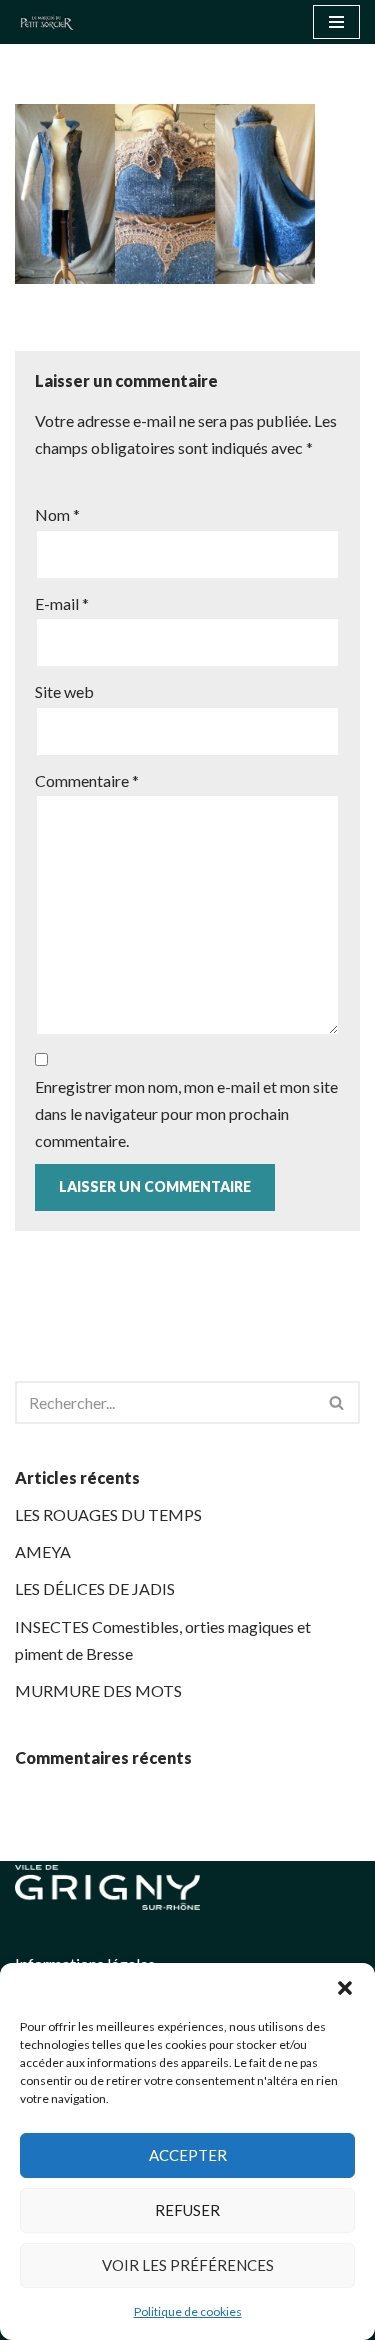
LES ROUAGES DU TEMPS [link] (108, 1514)
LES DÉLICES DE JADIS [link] (95, 1588)
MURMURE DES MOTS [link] (98, 1690)
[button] (345, 1988)
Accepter (188, 2155)
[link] (52, 22)
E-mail (62, 603)
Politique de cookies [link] (188, 2311)
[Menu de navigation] (336, 22)
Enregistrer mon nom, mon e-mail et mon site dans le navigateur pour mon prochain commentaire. (186, 1113)
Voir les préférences (188, 2265)
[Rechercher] (337, 1402)
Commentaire (87, 780)
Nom (57, 514)
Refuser (187, 2210)
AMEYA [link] (43, 1551)
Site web (64, 691)
